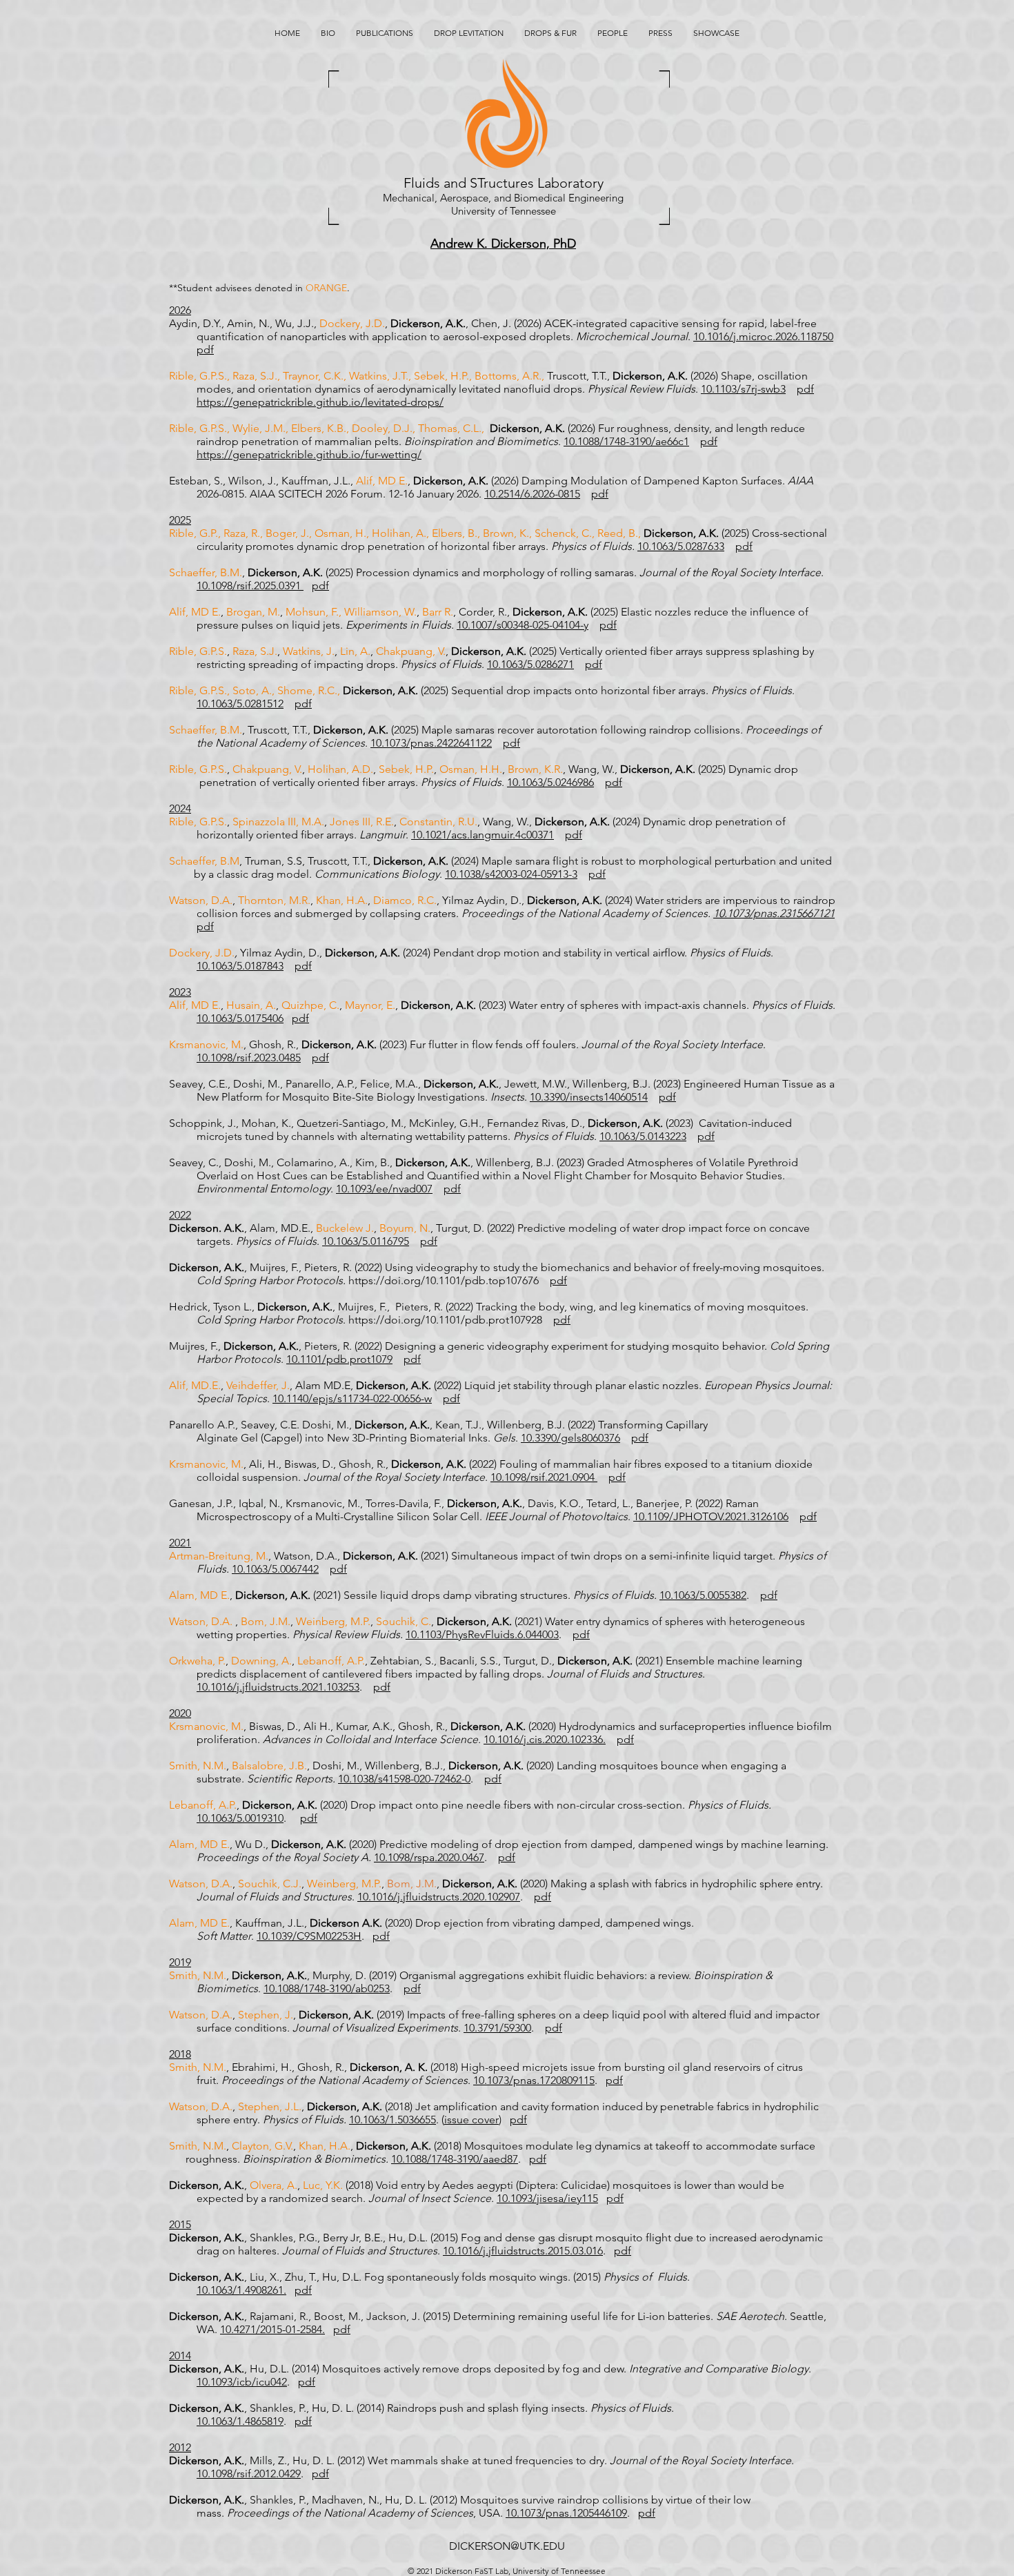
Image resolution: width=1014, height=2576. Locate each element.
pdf (205, 350)
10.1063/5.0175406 (240, 1018)
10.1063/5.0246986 (550, 782)
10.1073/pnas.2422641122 (431, 743)
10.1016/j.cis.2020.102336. (545, 1739)
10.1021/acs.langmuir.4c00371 (483, 835)
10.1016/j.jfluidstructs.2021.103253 (278, 1687)
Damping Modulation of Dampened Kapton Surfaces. (655, 481)
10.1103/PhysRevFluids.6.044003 (482, 1634)
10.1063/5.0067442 (275, 1569)
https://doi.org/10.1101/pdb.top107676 (444, 1280)
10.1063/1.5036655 (392, 2120)
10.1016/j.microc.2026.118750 (763, 336)
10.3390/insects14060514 (589, 1097)
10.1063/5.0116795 (366, 1241)
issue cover (471, 2120)
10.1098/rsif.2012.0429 (249, 2474)
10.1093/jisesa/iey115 (547, 2198)
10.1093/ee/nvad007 (384, 1189)
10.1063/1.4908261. (241, 2290)
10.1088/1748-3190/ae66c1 (626, 441)
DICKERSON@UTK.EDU (507, 2546)
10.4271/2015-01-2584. (272, 2329)
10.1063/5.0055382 (703, 1595)
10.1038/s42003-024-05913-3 (511, 874)
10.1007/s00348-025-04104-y (523, 625)
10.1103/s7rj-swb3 (743, 389)
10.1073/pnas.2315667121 (774, 913)
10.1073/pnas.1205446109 (566, 2513)
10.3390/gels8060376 (570, 1438)
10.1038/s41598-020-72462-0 (404, 1779)
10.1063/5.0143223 (643, 1136)
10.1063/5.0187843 (240, 966)
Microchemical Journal (632, 336)
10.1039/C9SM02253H (309, 1936)
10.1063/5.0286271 (530, 664)
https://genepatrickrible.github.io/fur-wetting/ (309, 454)
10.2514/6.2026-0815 (532, 494)
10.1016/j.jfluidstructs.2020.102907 (439, 1897)
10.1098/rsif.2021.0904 (544, 1477)
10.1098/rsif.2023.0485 (249, 1058)
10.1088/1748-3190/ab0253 (327, 1988)
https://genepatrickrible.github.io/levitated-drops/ (320, 402)
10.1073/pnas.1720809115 (534, 2080)
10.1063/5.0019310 (240, 1818)
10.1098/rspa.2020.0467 (429, 1857)
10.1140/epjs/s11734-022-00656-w (352, 1398)
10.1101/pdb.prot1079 (339, 1359)
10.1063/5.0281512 (240, 704)
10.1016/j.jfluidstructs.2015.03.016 (523, 2251)
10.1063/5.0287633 (681, 546)
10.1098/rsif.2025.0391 (250, 586)
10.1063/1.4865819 (240, 2421)
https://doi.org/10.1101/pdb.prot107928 (445, 1320)
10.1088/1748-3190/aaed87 (455, 2159)
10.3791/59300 (497, 2028)
